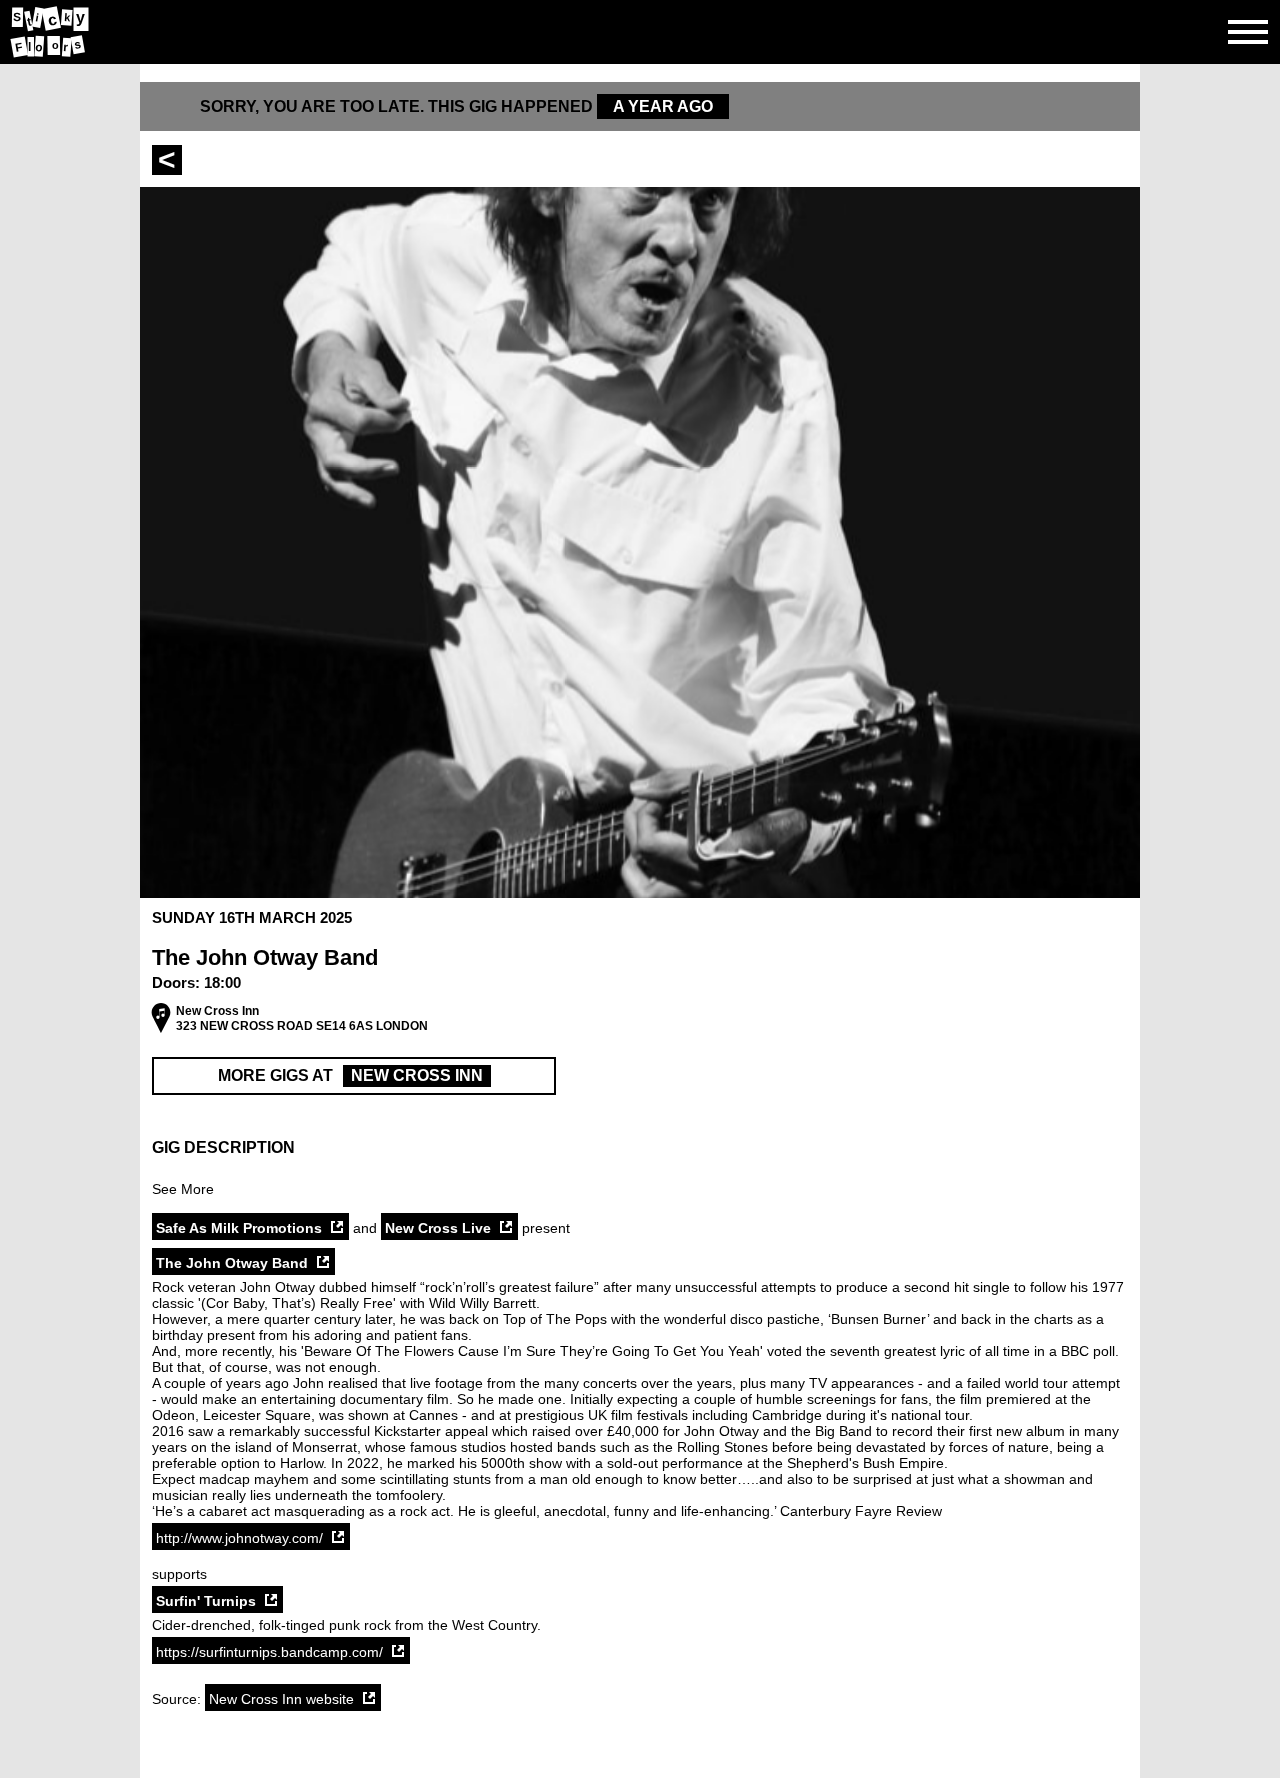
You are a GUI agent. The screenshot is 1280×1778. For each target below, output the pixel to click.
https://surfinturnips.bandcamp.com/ (269, 1652)
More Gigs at (350, 1075)
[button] (640, 1148)
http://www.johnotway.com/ (239, 1538)
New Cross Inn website (281, 1699)
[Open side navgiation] (1248, 32)
